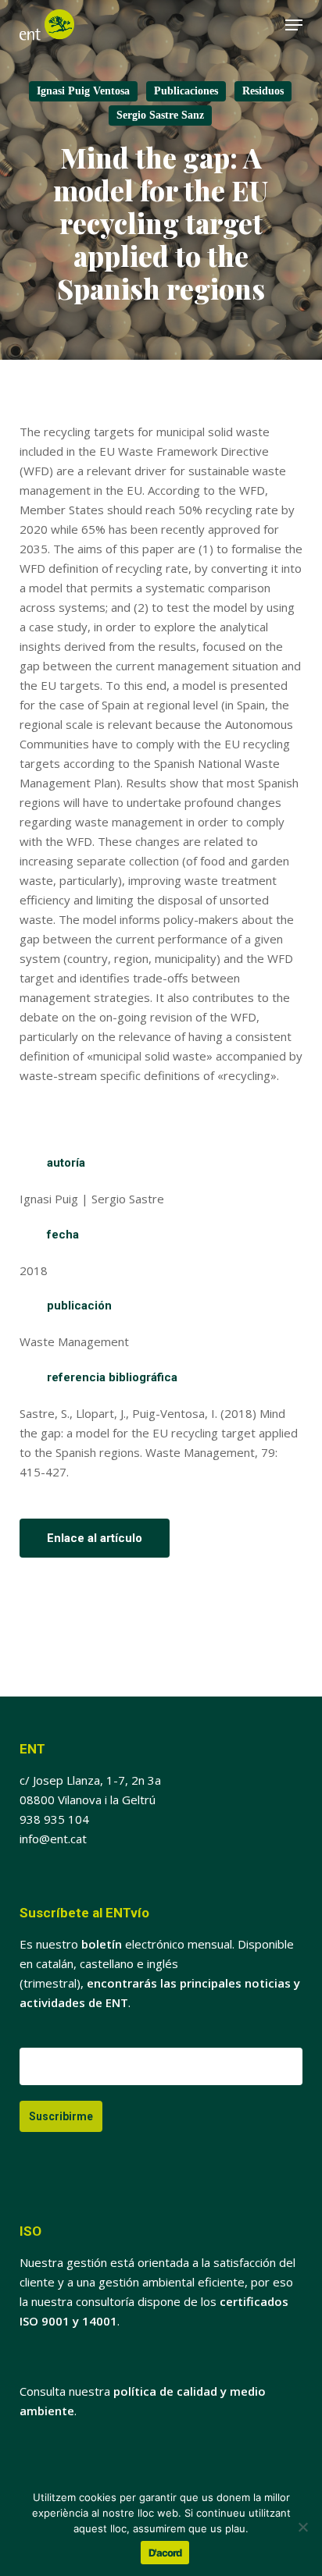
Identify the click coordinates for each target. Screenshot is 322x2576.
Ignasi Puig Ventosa (83, 91)
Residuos (263, 91)
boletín (102, 1944)
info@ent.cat (53, 1839)
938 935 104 (54, 1819)
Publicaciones (186, 91)
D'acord (165, 2553)
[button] (294, 25)
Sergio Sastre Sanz (160, 115)
